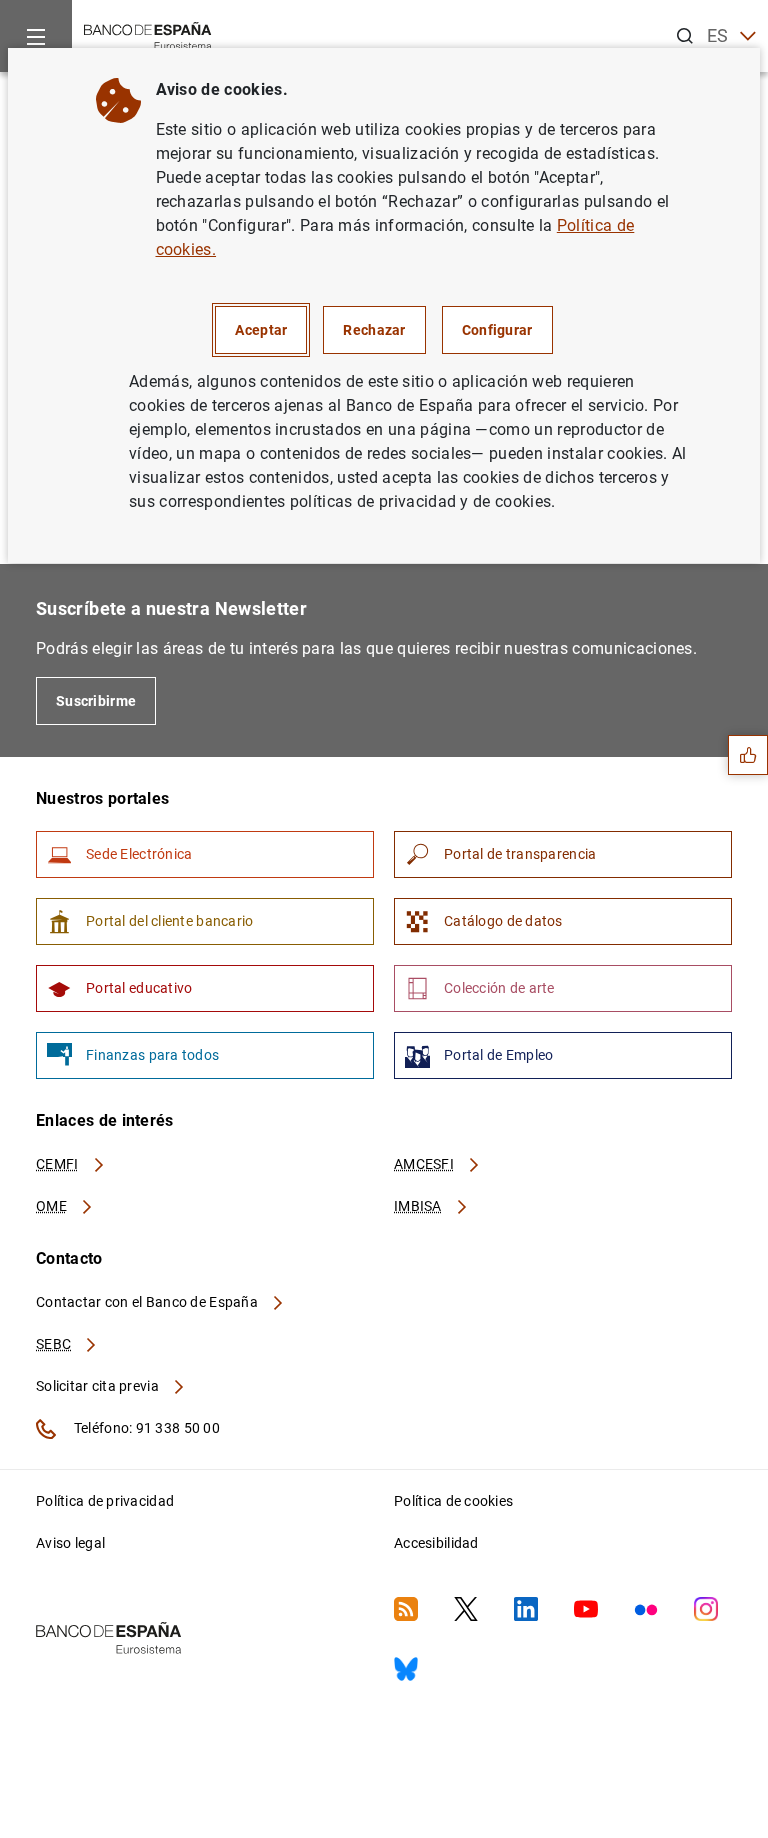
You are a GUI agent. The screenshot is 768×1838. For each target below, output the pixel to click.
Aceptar (261, 330)
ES (718, 35)
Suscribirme (96, 701)
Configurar (497, 330)
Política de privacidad (105, 1501)
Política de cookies (453, 1501)
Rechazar (374, 330)
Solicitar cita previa (99, 1386)
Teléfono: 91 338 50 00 (145, 1428)
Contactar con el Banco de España (148, 1302)
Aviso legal (70, 1543)
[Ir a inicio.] (148, 34)
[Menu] (36, 36)
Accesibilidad (436, 1543)
